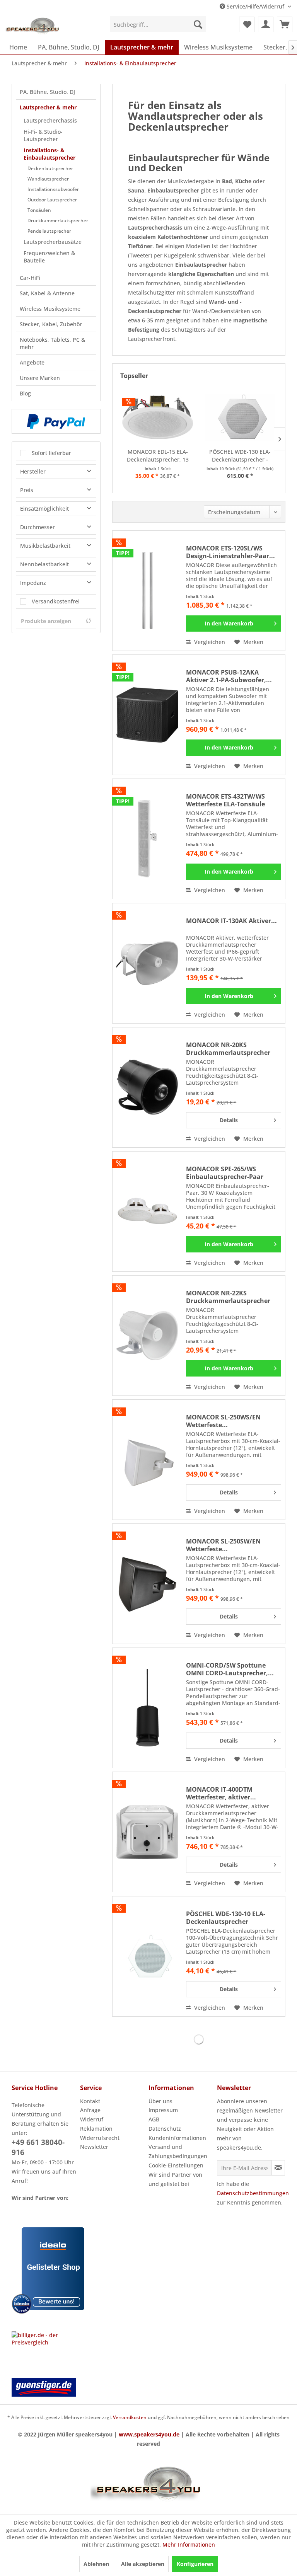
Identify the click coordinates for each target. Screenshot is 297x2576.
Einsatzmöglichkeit (44, 509)
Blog (25, 393)
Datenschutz (165, 2129)
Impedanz (33, 583)
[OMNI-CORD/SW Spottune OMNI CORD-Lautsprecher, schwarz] (147, 1708)
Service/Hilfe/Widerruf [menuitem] (255, 6)
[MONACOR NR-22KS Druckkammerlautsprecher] (147, 1336)
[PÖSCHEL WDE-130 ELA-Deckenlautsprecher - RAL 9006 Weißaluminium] (240, 417)
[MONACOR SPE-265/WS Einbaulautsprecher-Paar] (147, 1211)
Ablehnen (96, 2564)
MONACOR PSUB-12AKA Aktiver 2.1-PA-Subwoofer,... (229, 676)
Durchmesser (38, 527)
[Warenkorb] (285, 24)
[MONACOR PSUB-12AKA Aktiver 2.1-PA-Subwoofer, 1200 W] (147, 715)
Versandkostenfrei (56, 601)
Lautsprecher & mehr (48, 107)
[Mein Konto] (266, 24)
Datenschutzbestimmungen (253, 2193)
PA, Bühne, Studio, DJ (47, 92)
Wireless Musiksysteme (50, 309)
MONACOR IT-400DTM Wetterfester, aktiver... (221, 1793)
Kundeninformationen (177, 2138)
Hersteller (33, 471)
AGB (154, 2119)
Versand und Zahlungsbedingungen (178, 2151)
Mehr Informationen (189, 2544)
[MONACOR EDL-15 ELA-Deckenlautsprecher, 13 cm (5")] (158, 417)
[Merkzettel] (247, 24)
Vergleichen (209, 642)
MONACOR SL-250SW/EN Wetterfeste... (223, 1545)
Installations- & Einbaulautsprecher (49, 154)
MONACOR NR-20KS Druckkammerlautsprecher (228, 1049)
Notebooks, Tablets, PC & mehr (52, 343)
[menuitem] (158, 24)
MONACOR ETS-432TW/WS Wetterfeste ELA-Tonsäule (225, 800)
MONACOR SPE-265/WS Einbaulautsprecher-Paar (225, 1173)
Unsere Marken (40, 378)
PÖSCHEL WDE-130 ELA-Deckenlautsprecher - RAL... (240, 456)
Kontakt (90, 2101)
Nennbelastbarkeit (44, 564)
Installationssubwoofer (53, 189)
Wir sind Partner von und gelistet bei (175, 2179)
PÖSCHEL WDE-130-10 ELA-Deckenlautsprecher (226, 1918)
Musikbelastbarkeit (45, 546)
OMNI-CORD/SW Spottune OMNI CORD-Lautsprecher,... (230, 1669)
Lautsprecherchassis (50, 120)
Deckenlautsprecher (50, 168)
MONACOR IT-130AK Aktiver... (231, 921)
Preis (27, 490)
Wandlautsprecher (48, 179)
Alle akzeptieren (143, 2564)
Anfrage (90, 2110)
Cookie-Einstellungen (176, 2165)
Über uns (160, 2101)
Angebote (32, 362)
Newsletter (94, 2147)
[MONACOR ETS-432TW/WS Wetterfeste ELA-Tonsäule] (147, 839)
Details (229, 1120)
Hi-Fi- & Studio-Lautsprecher (43, 135)
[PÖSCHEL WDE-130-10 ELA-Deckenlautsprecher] (147, 1956)
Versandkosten (130, 2417)
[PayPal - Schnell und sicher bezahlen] (56, 421)
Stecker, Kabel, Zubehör (51, 324)
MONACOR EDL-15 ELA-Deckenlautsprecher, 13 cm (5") (158, 456)
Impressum (163, 2110)
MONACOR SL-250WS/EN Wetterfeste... (223, 1421)
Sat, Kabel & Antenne (47, 293)
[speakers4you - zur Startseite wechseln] (33, 26)
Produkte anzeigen (46, 621)
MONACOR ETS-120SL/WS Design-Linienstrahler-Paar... (230, 552)
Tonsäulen (39, 210)
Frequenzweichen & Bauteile (49, 257)
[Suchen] (198, 24)
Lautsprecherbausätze (53, 242)
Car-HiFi (30, 278)
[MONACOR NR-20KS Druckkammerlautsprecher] (147, 1087)
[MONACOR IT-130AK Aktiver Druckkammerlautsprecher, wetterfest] (147, 963)
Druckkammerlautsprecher (58, 221)
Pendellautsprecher (49, 231)
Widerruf (92, 2119)
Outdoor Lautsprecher (52, 200)
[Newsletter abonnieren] (278, 2168)
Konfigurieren (195, 2564)
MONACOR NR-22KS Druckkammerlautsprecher (228, 1297)
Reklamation (96, 2129)
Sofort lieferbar (51, 453)
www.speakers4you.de (149, 2434)
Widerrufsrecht (100, 2138)
